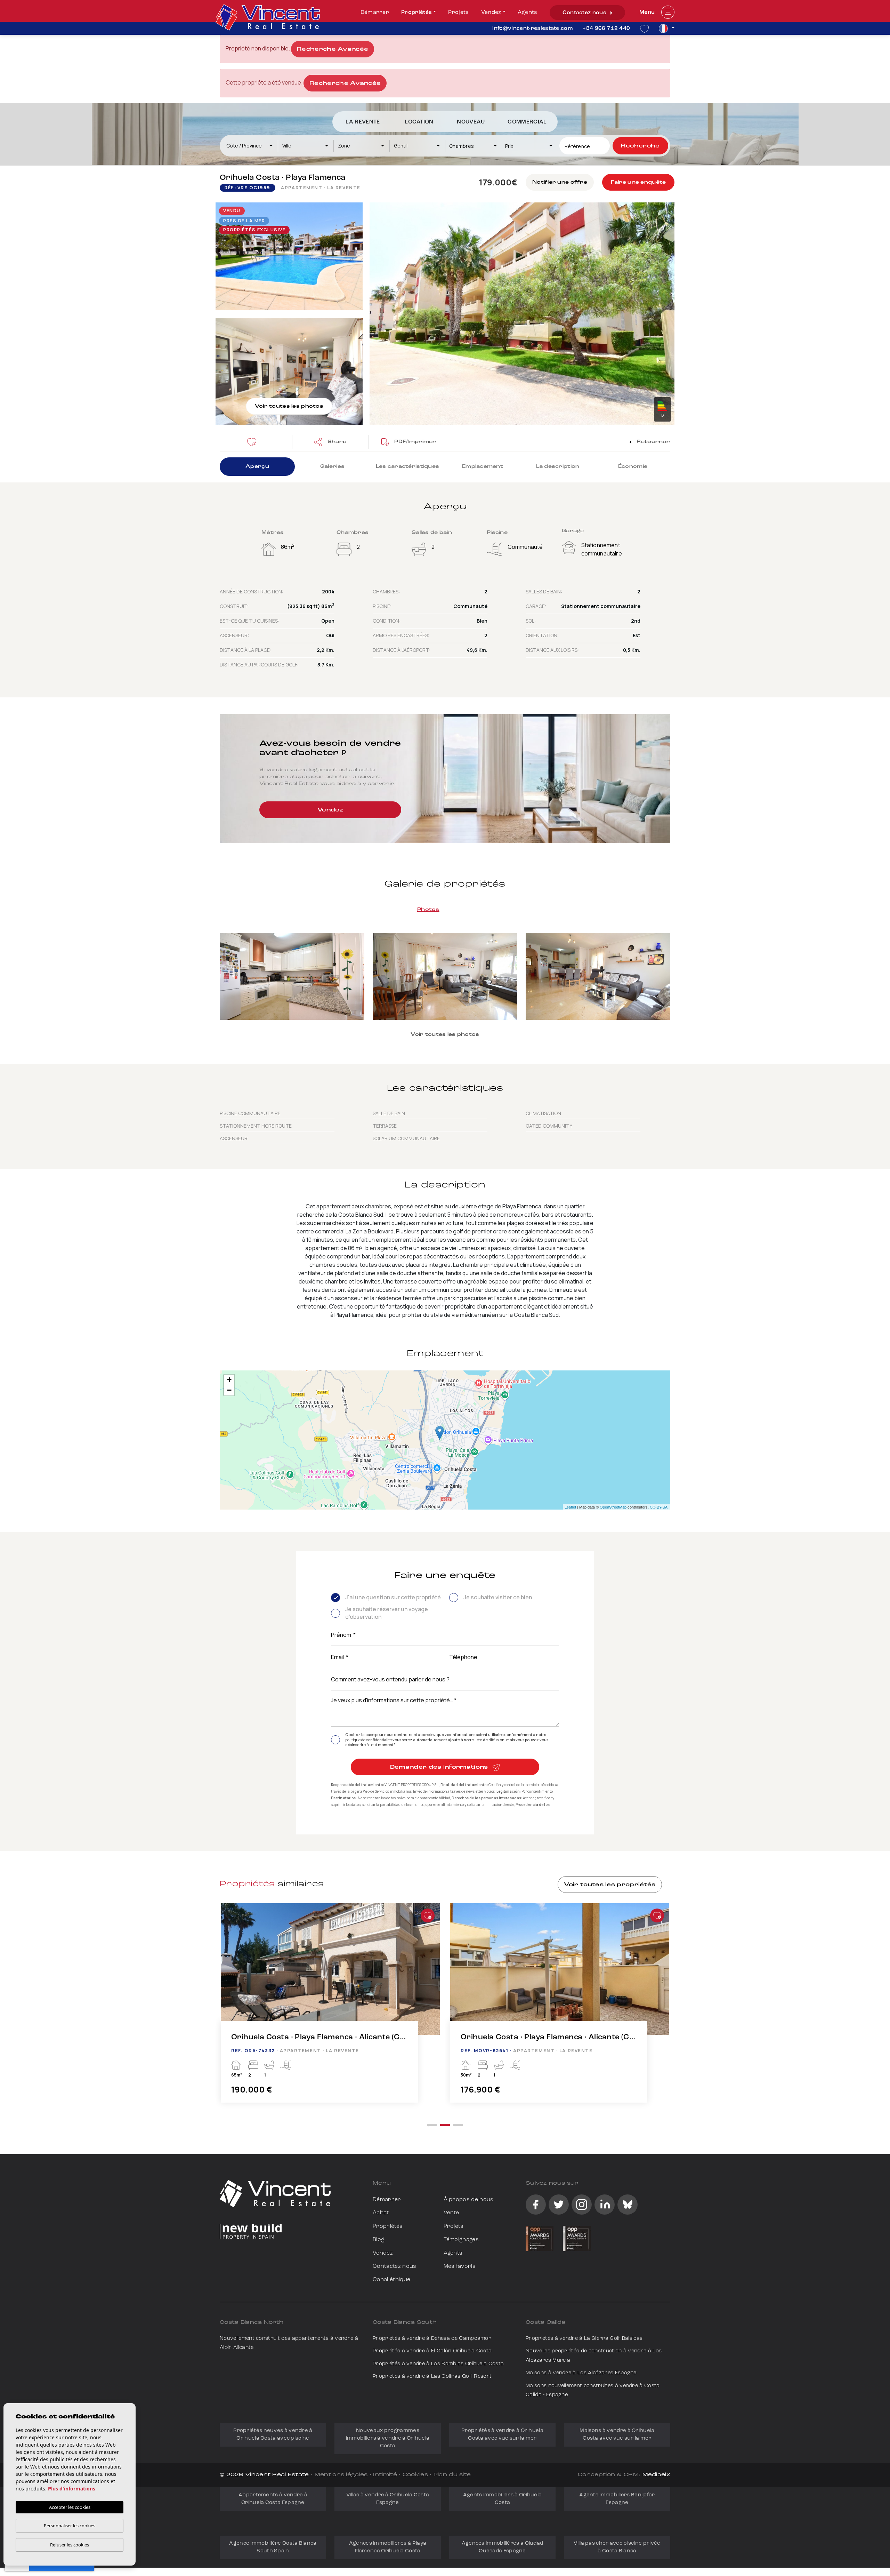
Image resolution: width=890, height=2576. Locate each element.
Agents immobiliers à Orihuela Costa (503, 2499)
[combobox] (250, 146)
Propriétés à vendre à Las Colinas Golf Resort (432, 2377)
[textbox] (253, 146)
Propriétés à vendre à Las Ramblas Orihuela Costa (438, 2364)
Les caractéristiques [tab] (408, 467)
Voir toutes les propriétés (610, 1885)
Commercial (527, 122)
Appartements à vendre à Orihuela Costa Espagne (273, 2499)
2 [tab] (445, 2125)
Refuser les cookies (70, 2545)
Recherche (640, 146)
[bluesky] (628, 2205)
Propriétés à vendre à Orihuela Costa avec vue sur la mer (502, 2435)
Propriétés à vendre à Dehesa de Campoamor (432, 2339)
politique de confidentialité (369, 1740)
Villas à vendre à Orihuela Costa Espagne (388, 2499)
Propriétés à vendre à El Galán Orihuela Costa (432, 2351)
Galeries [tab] (332, 467)
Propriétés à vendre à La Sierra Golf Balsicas (584, 2339)
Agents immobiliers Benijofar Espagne (617, 2499)
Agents (528, 13)
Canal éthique (391, 2280)
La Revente (363, 122)
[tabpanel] (330, 2010)
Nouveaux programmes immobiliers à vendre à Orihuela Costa (388, 2438)
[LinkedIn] (605, 2205)
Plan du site (452, 2475)
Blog (378, 2240)
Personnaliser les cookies (70, 2526)
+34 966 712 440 (606, 29)
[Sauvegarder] (254, 442)
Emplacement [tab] (483, 467)
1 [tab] (432, 2125)
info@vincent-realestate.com (532, 29)
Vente (451, 2213)
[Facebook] (536, 2205)
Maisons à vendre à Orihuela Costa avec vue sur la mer (617, 2435)
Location (419, 122)
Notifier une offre (560, 182)
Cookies (415, 2475)
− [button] (229, 1390)
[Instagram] (582, 2205)
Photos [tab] (428, 910)
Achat (381, 2213)
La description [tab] (558, 467)
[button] (330, 442)
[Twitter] (559, 2205)
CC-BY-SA (659, 1507)
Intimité (385, 2475)
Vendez (491, 13)
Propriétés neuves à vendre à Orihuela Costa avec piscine (273, 2435)
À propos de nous (469, 2200)
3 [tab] (458, 2125)
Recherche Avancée (333, 49)
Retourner (653, 442)
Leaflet (570, 1507)
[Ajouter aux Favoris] (428, 1915)
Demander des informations (440, 1767)
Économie (633, 467)
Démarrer (375, 13)
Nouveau (471, 122)
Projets (458, 13)
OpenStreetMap (613, 1507)
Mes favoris (460, 2266)
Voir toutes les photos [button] (445, 1035)
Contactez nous (585, 13)
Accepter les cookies (70, 2507)
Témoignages (461, 2240)
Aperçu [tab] (257, 467)
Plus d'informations (72, 2489)
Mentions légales (341, 2475)
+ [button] (229, 1380)
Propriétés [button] (416, 13)
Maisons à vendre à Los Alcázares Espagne (581, 2373)
